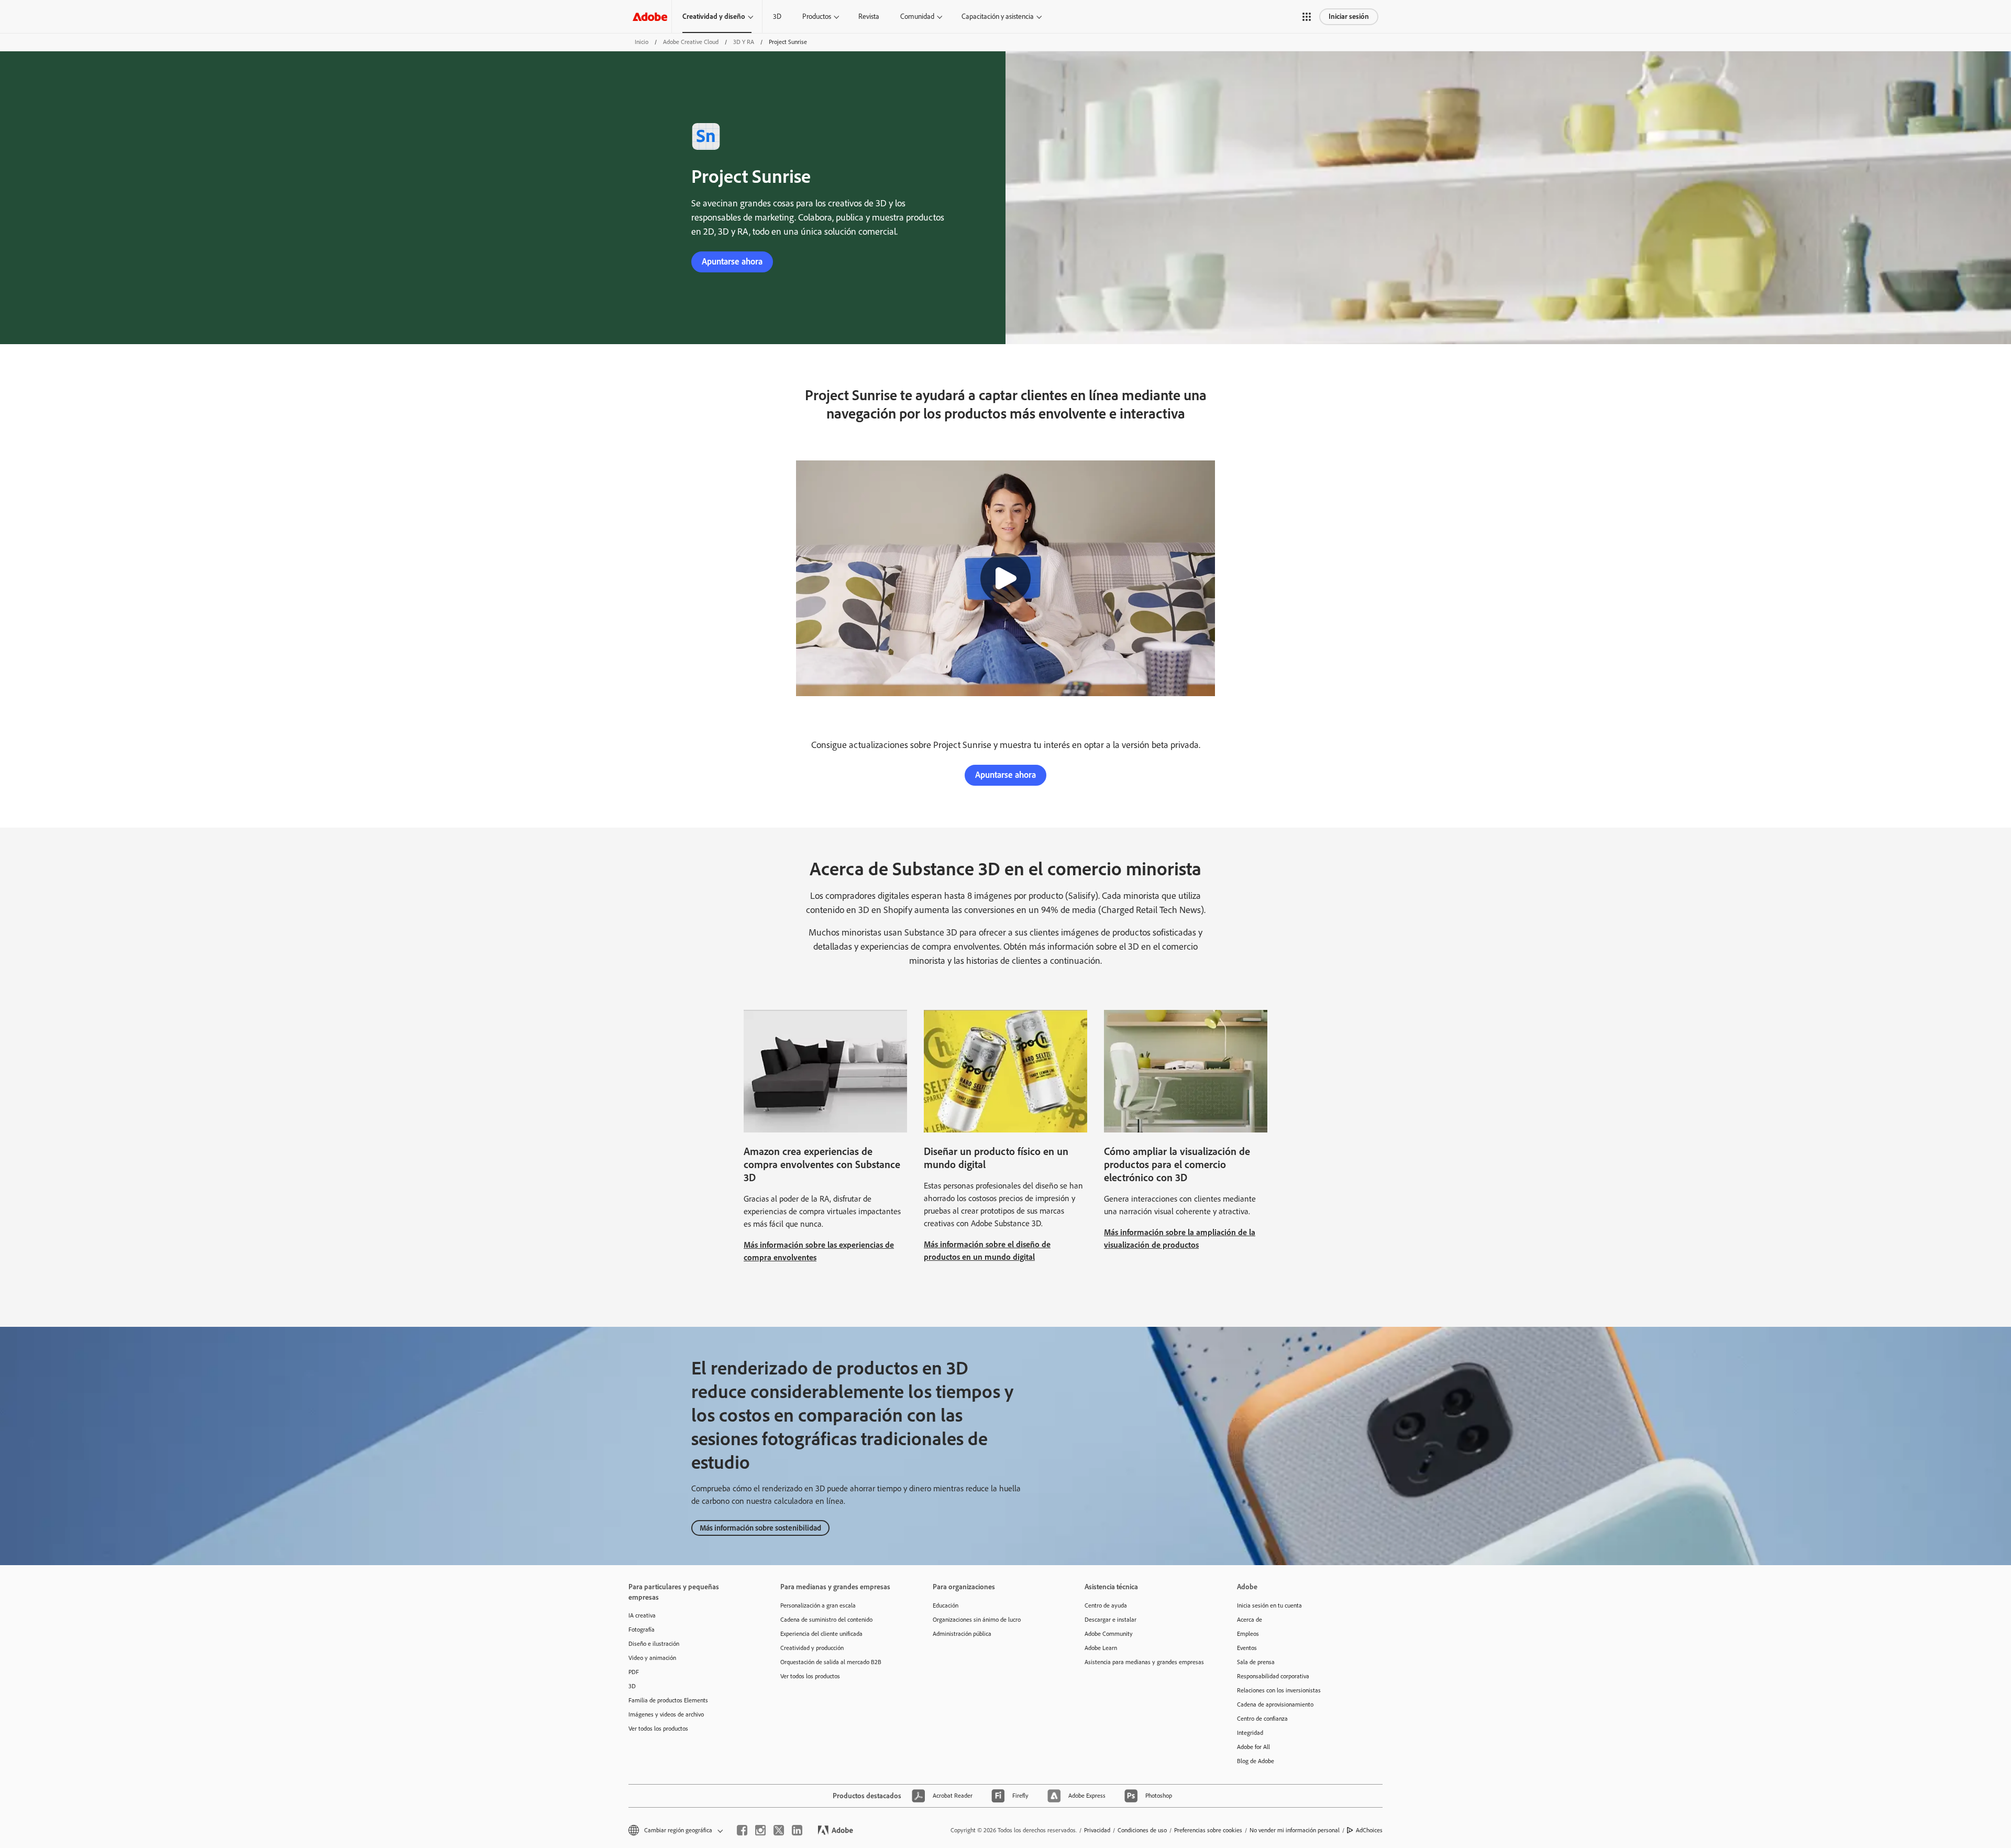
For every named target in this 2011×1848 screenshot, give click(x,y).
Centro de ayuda (1106, 1605)
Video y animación (652, 1658)
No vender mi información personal (1295, 1830)
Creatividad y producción (812, 1648)
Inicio (642, 42)
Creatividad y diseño (714, 16)
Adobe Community (1109, 1634)
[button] (1307, 17)
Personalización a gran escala (818, 1605)
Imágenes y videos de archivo (666, 1714)
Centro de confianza (1262, 1719)
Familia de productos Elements (668, 1700)
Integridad (1250, 1733)
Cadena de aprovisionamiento (1275, 1704)
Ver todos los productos (658, 1729)
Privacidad (1097, 1830)
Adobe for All (1253, 1747)
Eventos (1247, 1648)
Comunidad (917, 16)
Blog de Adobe (1256, 1761)
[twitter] (779, 1830)
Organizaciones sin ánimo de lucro (977, 1620)
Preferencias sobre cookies (1208, 1830)
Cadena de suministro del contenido (826, 1620)
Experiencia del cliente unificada (821, 1634)
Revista (869, 16)
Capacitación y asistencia (998, 16)
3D (777, 16)
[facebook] (742, 1830)
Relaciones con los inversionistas (1279, 1690)
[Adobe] (650, 16)
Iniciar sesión (1349, 16)
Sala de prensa (1256, 1662)
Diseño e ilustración (654, 1644)
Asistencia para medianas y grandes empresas (1144, 1662)
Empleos (1248, 1634)
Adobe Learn (1101, 1648)
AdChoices (1369, 1830)
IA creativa (642, 1615)
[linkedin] (797, 1830)
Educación (946, 1605)
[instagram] (760, 1830)
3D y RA (744, 42)
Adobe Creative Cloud (691, 42)
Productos (817, 16)
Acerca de (1250, 1620)
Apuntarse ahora (732, 261)
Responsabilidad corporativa (1273, 1676)
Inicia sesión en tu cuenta (1269, 1605)
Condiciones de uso (1142, 1830)
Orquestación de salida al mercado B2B (831, 1662)
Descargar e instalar (1111, 1620)
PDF (634, 1672)
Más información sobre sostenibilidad (760, 1528)
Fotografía (642, 1630)
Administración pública (962, 1634)
